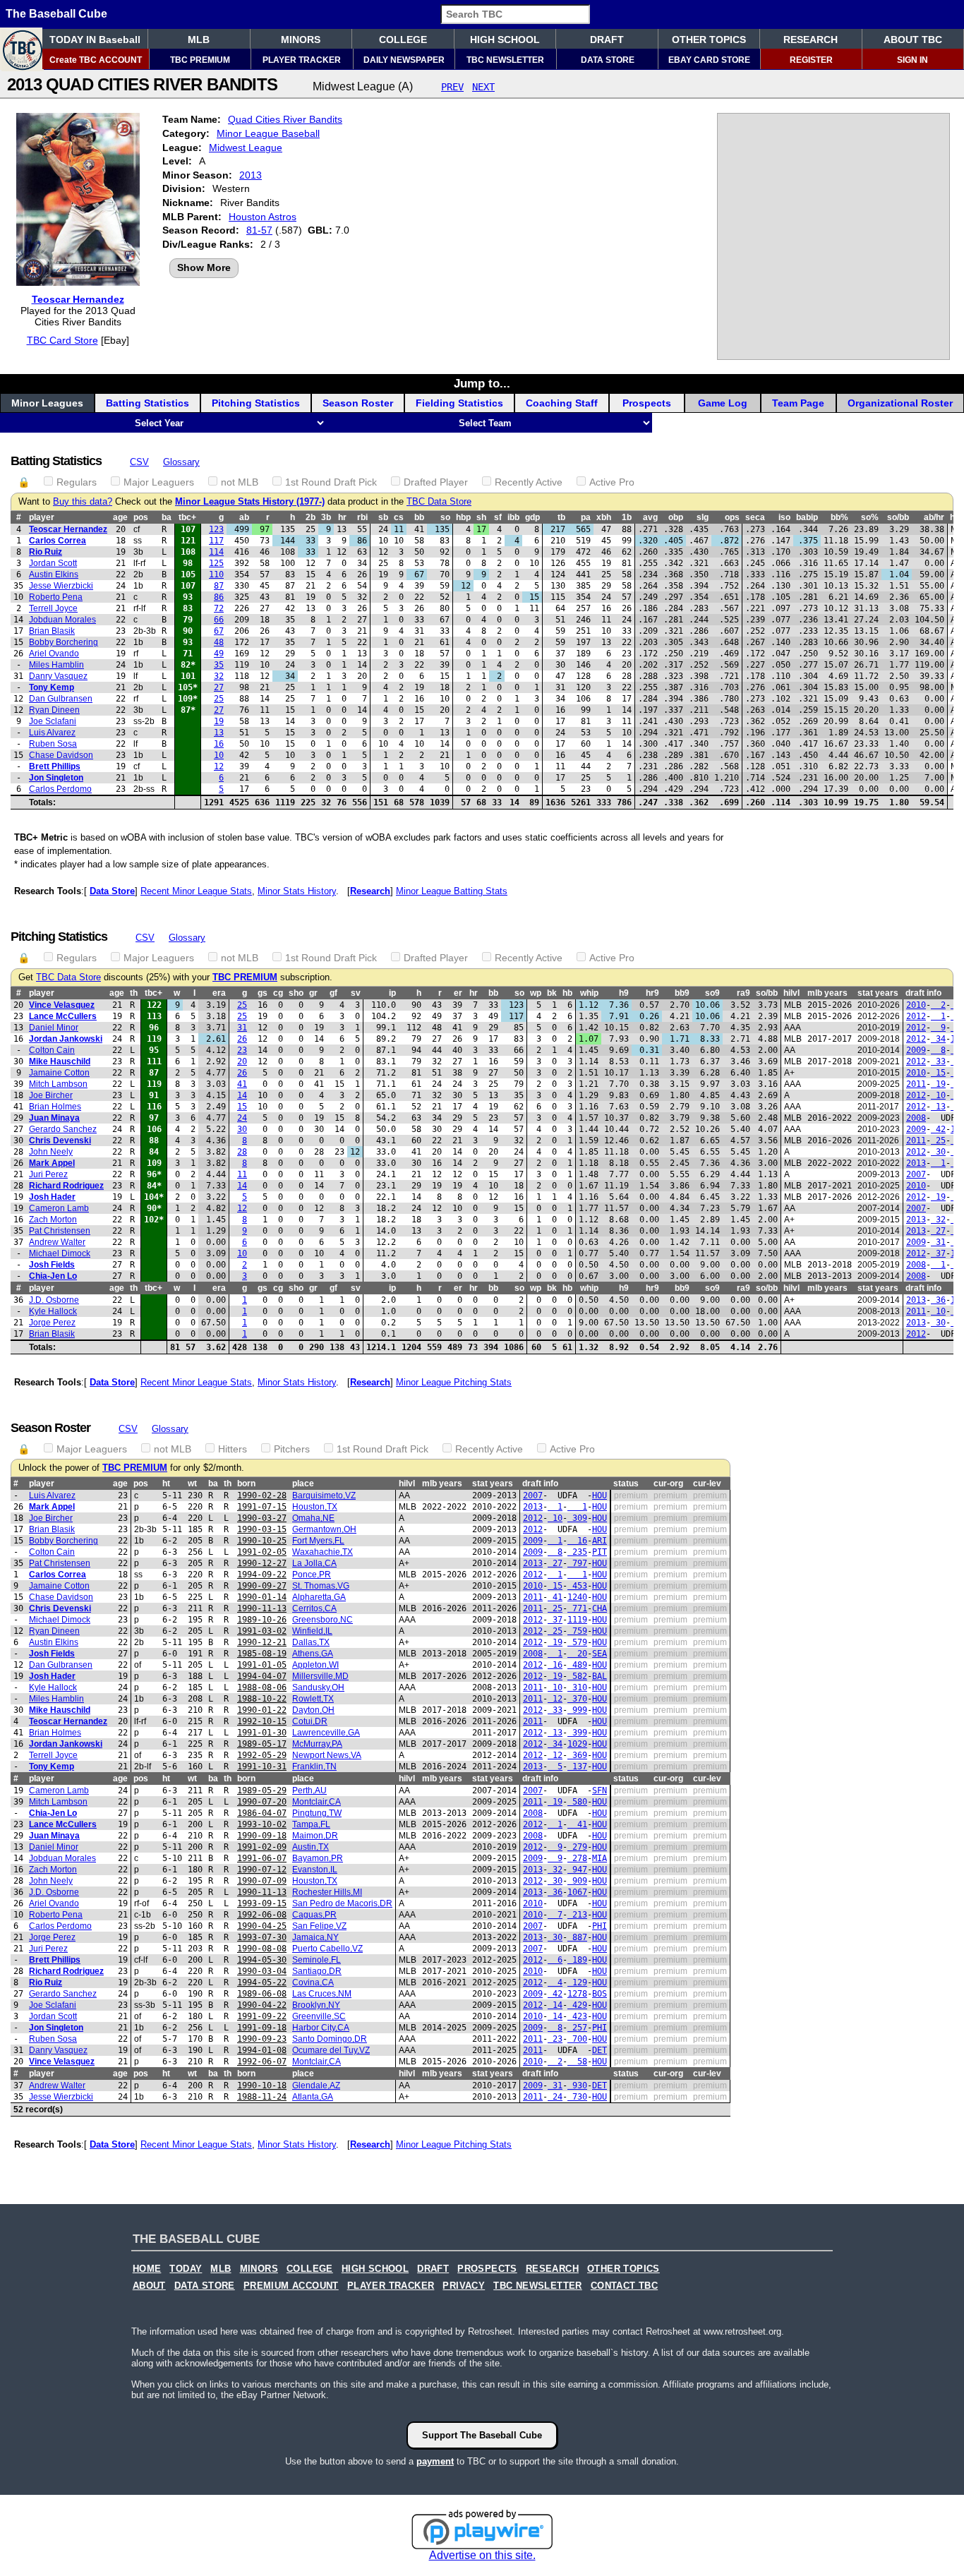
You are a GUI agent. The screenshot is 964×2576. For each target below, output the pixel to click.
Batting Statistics (147, 403)
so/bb (898, 517)
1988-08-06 (262, 1687)
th (134, 993)
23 (242, 1050)
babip (807, 517)
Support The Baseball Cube (482, 2435)
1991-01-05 (262, 1665)
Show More (204, 267)
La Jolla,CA (314, 1563)
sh (481, 517)
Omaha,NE (313, 1518)
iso (784, 517)
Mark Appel (52, 1163)
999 (577, 1710)
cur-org (668, 1483)
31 (242, 1028)
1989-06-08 (262, 1994)
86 (219, 597)
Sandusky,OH (318, 1687)
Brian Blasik (52, 631)
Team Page (798, 403)
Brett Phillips (55, 766)
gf (333, 993)
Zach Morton (53, 1220)
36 (938, 1300)
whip (589, 993)
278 (577, 1858)
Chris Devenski (60, 1140)
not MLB (240, 482)
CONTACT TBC (624, 2286)
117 (216, 541)
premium (631, 1495)
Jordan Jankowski (66, 1039)
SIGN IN (912, 60)
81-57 (259, 230)
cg (278, 993)
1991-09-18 (262, 2028)
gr (313, 993)
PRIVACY (464, 2286)
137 (577, 1767)
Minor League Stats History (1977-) (250, 502)
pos (141, 517)
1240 (577, 1597)
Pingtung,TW (317, 1813)
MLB (199, 40)
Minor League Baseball (268, 133)
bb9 (682, 993)
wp (536, 993)
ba (167, 517)
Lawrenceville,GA (326, 1733)
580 (577, 1802)
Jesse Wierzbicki (61, 586)
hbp (463, 517)
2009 (916, 1050)
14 (242, 1095)
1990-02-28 (262, 1495)
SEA (600, 1654)
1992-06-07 (262, 2062)
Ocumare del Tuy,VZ (331, 2050)
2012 (916, 1016)
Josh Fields (52, 1265)
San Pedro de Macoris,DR (342, 1903)
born (246, 1483)
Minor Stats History (297, 891)
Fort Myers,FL (318, 1541)
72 (219, 608)
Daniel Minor (54, 1028)
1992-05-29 (262, 1755)
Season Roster (358, 403)
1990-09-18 (262, 1836)
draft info (540, 1483)
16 (219, 744)
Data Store (112, 891)
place (303, 1483)
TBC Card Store (62, 340)
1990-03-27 (262, 1518)
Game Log (723, 403)
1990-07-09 (262, 1881)
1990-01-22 (262, 1710)
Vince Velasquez (62, 1005)
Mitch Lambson (58, 1084)
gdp (532, 517)
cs (399, 517)
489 (577, 1665)
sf (498, 517)
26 (242, 1039)
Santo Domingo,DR (330, 2039)
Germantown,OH (324, 1529)
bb (419, 517)
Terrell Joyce (53, 608)
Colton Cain (52, 1050)
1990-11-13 (262, 1608)
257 (577, 2028)
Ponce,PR (312, 1575)
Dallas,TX (311, 1642)
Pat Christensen (60, 1231)
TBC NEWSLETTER (505, 60)
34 (938, 1039)
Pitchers (292, 1449)
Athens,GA (313, 1654)
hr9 (652, 993)
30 (242, 1129)
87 (219, 586)
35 (219, 665)
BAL (600, 1676)
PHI (600, 1926)
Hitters (233, 1449)
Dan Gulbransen (61, 699)
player (42, 517)
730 (577, 2097)
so (445, 517)
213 (577, 1915)
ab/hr (934, 517)
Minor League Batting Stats (452, 891)
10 (219, 755)
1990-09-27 (262, 1586)
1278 (577, 1994)
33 (938, 1061)
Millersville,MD (320, 1676)
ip (392, 993)
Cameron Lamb (59, 1208)
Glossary (181, 462)
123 (216, 529)
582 (577, 1676)
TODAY (186, 2269)
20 (242, 1061)
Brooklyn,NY (316, 2005)
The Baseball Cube (56, 14)
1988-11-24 (262, 2097)
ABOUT (149, 2286)
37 (938, 1253)
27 (219, 687)
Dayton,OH (313, 1710)
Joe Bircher (51, 1095)
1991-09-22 (262, 2016)
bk (552, 993)
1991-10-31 (262, 1767)
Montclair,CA (317, 1802)
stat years (878, 993)
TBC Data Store (439, 502)
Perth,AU (309, 1790)
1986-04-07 (262, 1813)
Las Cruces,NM (322, 1994)
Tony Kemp (52, 687)
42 (938, 1129)
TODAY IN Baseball (95, 40)
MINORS (301, 40)
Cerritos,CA (314, 1608)
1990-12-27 (262, 1563)
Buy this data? (83, 502)
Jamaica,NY (315, 1937)
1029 (577, 1744)
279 (577, 1847)
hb (567, 993)
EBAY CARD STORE (709, 60)
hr (342, 517)
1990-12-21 (262, 1642)
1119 (577, 1620)
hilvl (791, 993)
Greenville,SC (319, 2016)
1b (627, 517)
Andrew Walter (57, 1242)
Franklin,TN (314, 1767)
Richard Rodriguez (66, 1186)
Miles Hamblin (56, 665)
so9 (712, 993)
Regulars (77, 482)
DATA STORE (608, 60)
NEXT (483, 87)
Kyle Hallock (53, 1311)
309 (577, 1518)
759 (577, 1631)
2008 (916, 1118)
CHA (600, 1608)
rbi (362, 517)
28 (242, 1152)
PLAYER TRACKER (302, 60)
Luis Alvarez (52, 733)
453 (577, 1586)
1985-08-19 (262, 1654)
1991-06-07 (262, 1858)
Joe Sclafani (53, 721)
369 (577, 1755)
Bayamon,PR (318, 1858)
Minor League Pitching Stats (454, 1382)
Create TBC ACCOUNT (96, 60)
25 (219, 699)
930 (577, 2086)
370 (577, 1699)
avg (650, 517)
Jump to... (482, 383)
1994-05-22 (262, 1982)
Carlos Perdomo (60, 789)
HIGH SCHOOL (505, 40)
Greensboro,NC (323, 1620)
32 (219, 676)
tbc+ (187, 517)
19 (219, 721)
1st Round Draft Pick (331, 482)
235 (577, 1552)
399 (577, 1733)
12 (219, 766)
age (120, 517)
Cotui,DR (310, 1721)
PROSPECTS (487, 2269)
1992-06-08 (262, 1915)
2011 (916, 1084)
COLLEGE (403, 40)
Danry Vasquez (58, 676)
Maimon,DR (315, 1836)
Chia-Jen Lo (53, 1276)
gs (263, 993)
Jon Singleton (56, 778)
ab (244, 517)
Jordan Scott (53, 563)
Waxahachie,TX (323, 1552)
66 (219, 620)
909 (577, 1881)
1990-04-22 (262, 2005)
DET (600, 2050)
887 (577, 1937)
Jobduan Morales (62, 620)
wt (192, 1483)
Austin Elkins (54, 574)
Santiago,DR (317, 1971)
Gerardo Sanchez (63, 1129)
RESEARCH (811, 40)
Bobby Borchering (64, 642)
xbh (604, 517)
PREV (452, 87)
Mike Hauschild (60, 1061)
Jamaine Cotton (59, 1073)
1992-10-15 (262, 1721)
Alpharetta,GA (319, 1597)
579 (577, 1642)
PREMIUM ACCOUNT (291, 2286)
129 (577, 1982)
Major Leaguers (159, 482)
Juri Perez (48, 1174)
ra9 (743, 993)
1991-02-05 (262, 1552)
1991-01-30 (262, 1733)
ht (166, 1483)
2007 (916, 1174)
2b (311, 517)
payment (435, 2461)
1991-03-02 (262, 1631)
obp (676, 517)
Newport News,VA (327, 1755)
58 (577, 2062)
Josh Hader (52, 1197)
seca (755, 517)
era (219, 993)
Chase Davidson (61, 755)
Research (370, 891)
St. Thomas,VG (321, 1586)
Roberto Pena (56, 597)
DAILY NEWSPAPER (404, 60)
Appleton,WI (315, 1665)
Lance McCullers (63, 1016)
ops (732, 517)
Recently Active (529, 482)
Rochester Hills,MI (327, 1892)
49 (219, 654)
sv (356, 993)
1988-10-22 (262, 1699)
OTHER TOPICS (709, 40)
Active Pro (612, 482)
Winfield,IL (312, 1631)
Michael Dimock (60, 1253)
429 (577, 2005)
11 (242, 1174)
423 (577, 2016)
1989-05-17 (262, 1744)
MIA (600, 1858)
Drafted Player (436, 482)
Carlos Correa (58, 541)
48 (219, 642)
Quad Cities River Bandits (285, 119)
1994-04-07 (262, 1676)
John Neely (51, 1152)
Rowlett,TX (313, 1699)
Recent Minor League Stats (196, 891)
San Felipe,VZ (319, 1926)
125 (216, 563)
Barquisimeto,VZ (324, 1495)
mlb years (827, 993)
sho (296, 993)
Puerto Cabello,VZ (327, 1949)
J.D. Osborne (54, 1300)
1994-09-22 (262, 1575)
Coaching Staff (562, 403)
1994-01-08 (262, 2050)
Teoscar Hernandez (78, 299)
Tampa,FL (311, 1824)
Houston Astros (263, 217)
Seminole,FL (317, 1960)
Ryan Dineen (54, 710)
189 (577, 1960)
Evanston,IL (315, 1870)
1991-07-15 (262, 1507)
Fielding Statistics (459, 403)
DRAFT (607, 40)
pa (586, 517)
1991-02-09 (262, 1847)
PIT (600, 1552)
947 (577, 1870)
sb (383, 517)
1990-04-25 (262, 1926)
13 (219, 733)
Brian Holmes (55, 1107)
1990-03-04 (262, 1971)
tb (561, 517)
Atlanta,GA (313, 2097)
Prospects (647, 403)
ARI (600, 1541)
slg (703, 517)
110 (216, 574)
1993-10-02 (262, 1824)
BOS (600, 1994)
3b (326, 517)
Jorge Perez (52, 1323)
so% (870, 517)
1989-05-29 (262, 1790)
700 (577, 2039)
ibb (513, 517)
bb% (839, 517)
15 (938, 1073)
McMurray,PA (317, 1744)
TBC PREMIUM (200, 60)
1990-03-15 (262, 1529)
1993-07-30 (262, 1937)
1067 (577, 1892)
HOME (147, 2269)
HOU (600, 1495)
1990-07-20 (262, 1802)
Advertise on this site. (482, 2555)
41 (242, 1084)
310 (577, 1687)
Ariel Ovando (54, 654)
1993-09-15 (262, 1903)
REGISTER (811, 60)
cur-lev (707, 1483)
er (458, 993)
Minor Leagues (47, 403)
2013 (251, 175)
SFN (600, 1790)
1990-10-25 (262, 1541)
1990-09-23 (262, 2039)
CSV (139, 462)
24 (242, 1118)
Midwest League (246, 148)
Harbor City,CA (321, 2028)
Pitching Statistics (256, 403)
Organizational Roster (900, 403)
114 (216, 552)
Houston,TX (315, 1507)
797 (577, 1563)
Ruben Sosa (53, 744)
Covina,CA (313, 1982)
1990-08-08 (262, 1949)
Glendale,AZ (316, 2086)
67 (219, 631)
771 (577, 1608)
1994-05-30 (262, 1960)
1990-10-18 (262, 2086)
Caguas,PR (314, 1915)
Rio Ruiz (46, 552)
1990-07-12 (262, 1870)
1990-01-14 (262, 1597)
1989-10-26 (262, 1620)
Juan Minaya (54, 1118)
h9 (624, 993)
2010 (916, 1005)
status (626, 1483)
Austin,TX (311, 1847)
